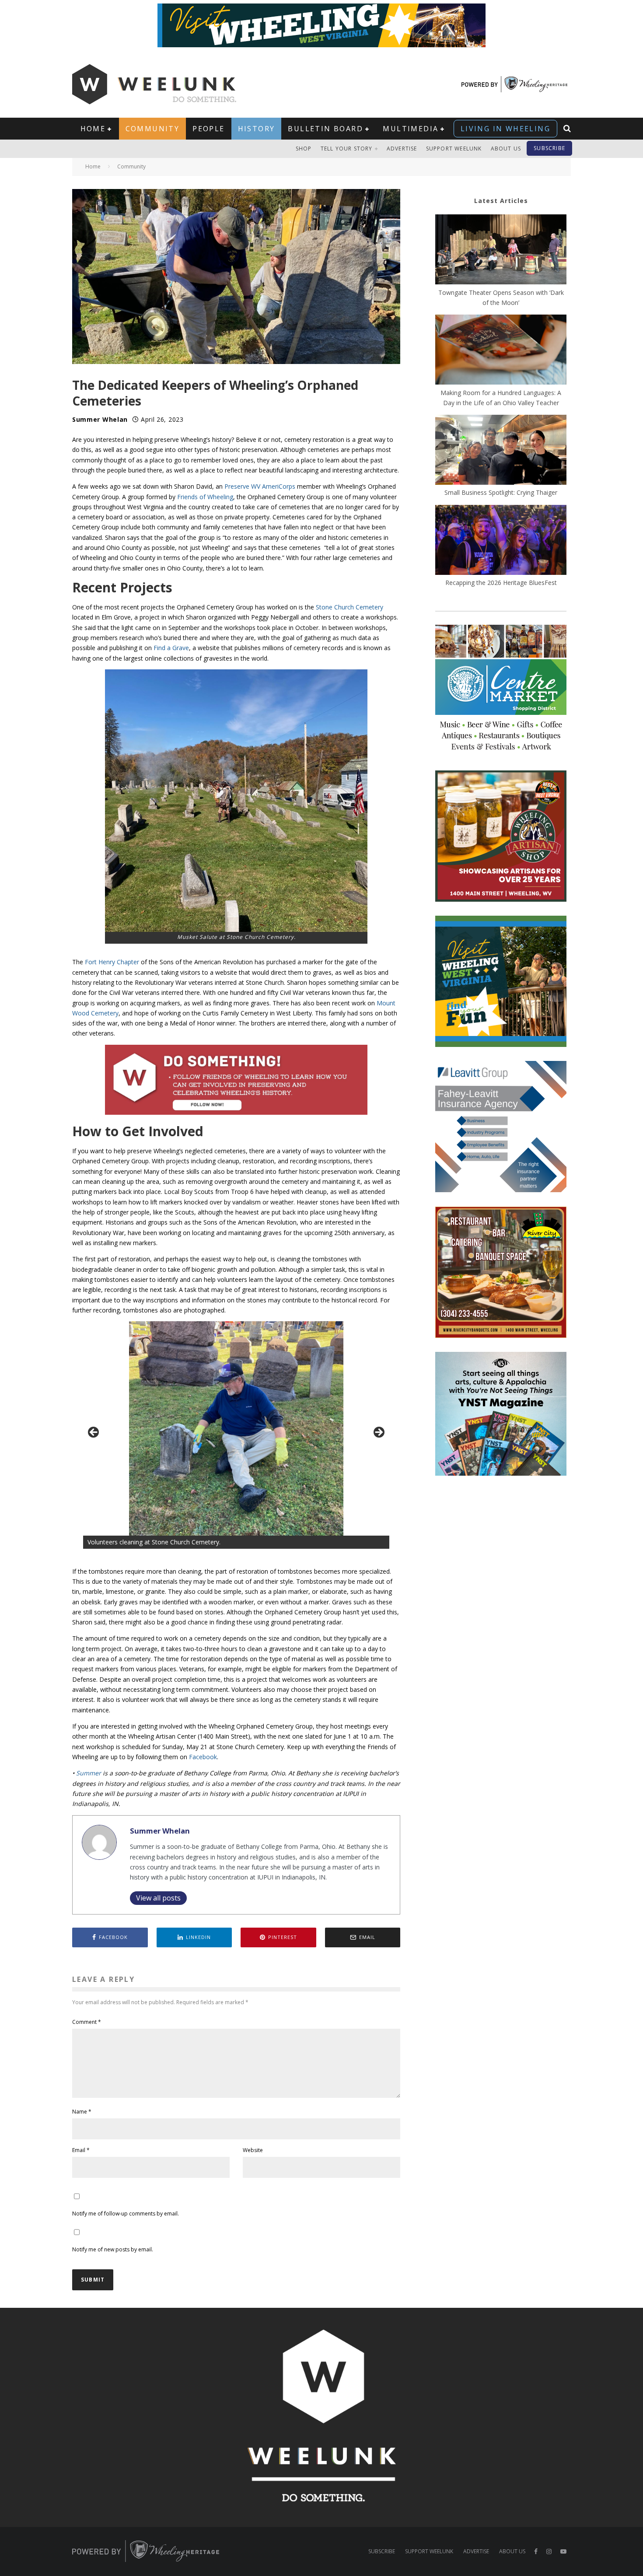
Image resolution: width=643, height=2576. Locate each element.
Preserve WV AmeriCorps (260, 486)
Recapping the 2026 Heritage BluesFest (501, 583)
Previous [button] (94, 1433)
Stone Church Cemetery (349, 607)
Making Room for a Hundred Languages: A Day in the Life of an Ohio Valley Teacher (501, 398)
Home (93, 129)
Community (153, 129)
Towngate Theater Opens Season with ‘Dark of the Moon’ (501, 297)
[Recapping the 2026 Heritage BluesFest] (501, 541)
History (257, 129)
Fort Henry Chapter (112, 962)
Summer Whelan (100, 419)
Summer (89, 1773)
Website (253, 2150)
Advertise (402, 149)
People (208, 129)
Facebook (203, 1757)
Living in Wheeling (505, 129)
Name (82, 2112)
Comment (87, 2022)
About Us (506, 149)
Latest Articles (501, 201)
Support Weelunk (454, 149)
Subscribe (549, 148)
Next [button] (378, 1433)
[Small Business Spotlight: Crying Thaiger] (501, 451)
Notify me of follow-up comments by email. (126, 2214)
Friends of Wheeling (205, 497)
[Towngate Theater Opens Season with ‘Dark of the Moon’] (501, 251)
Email (81, 2150)
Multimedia (411, 129)
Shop (304, 149)
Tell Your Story (347, 149)
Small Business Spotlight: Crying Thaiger (501, 492)
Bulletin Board (325, 129)
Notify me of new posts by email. (113, 2249)
